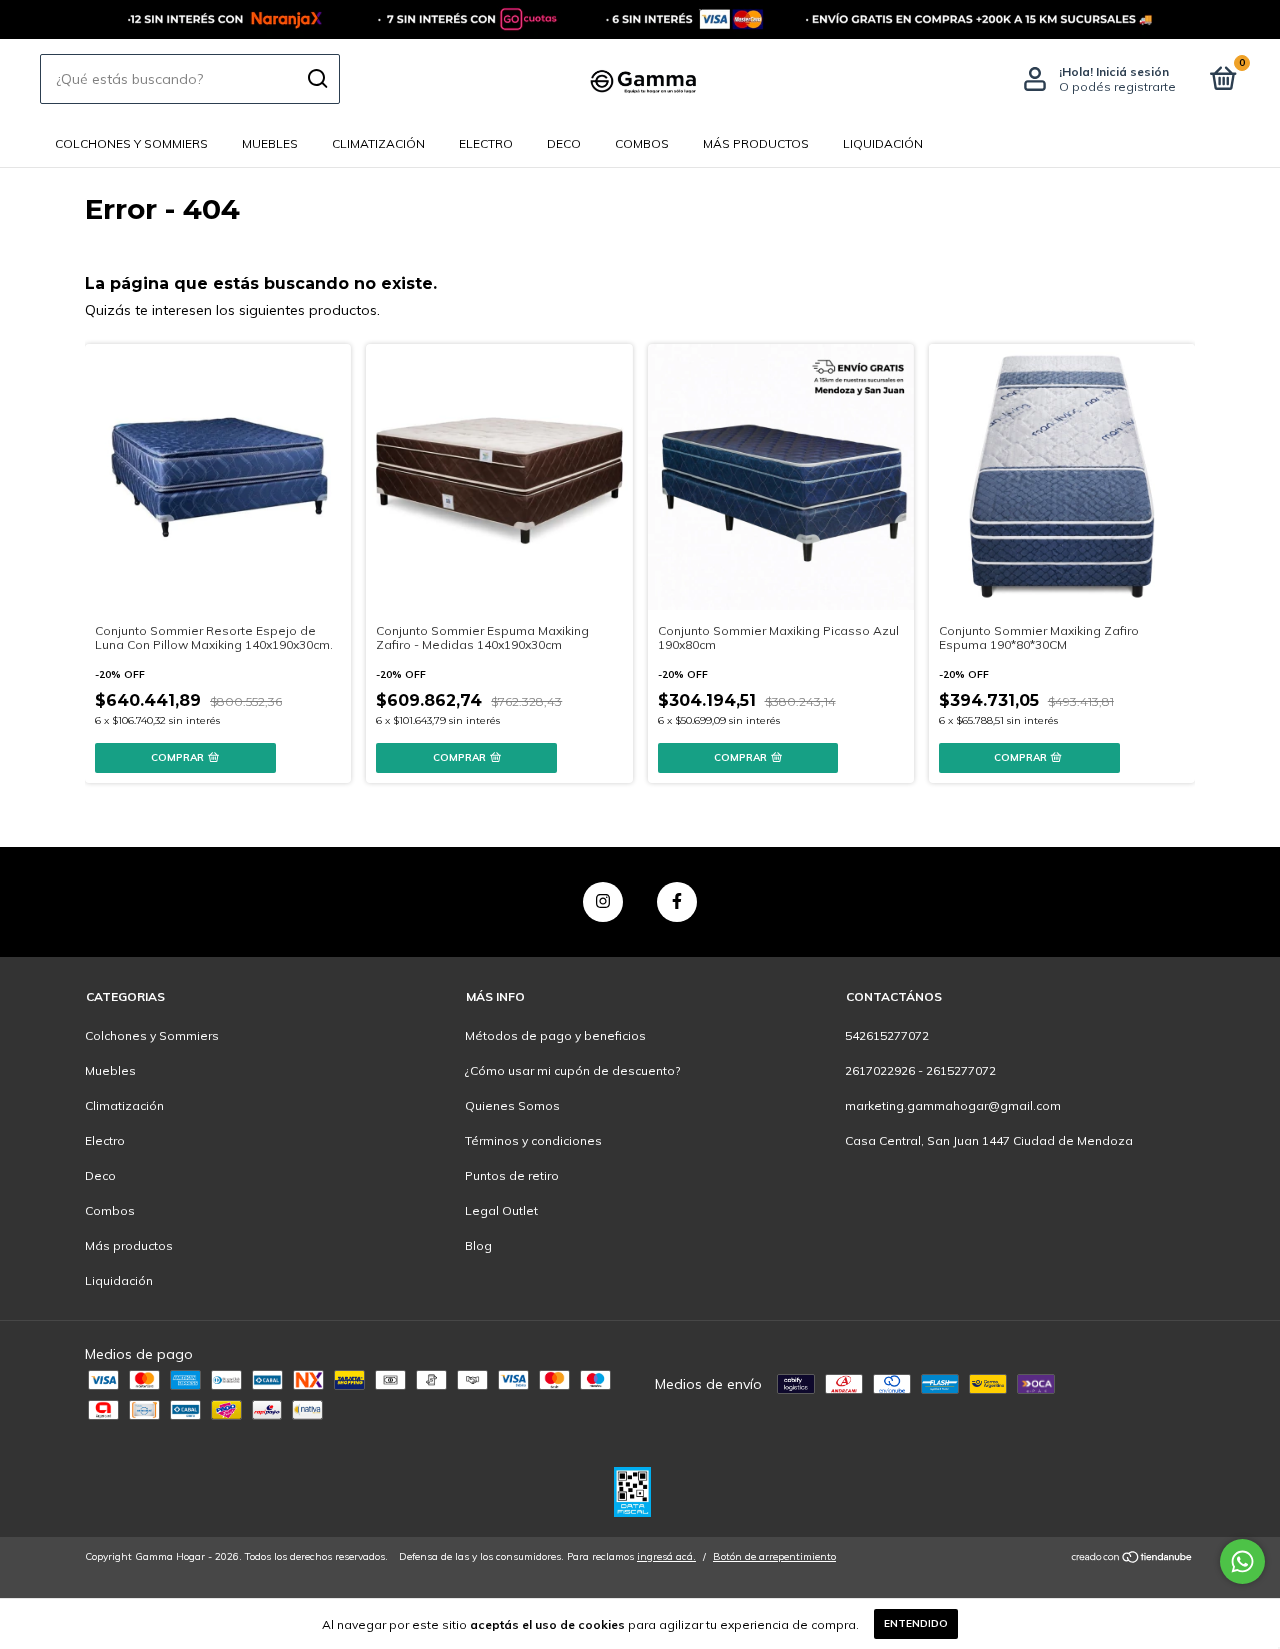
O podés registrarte (1117, 86)
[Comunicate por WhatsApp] (1242, 1561)
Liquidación (883, 143)
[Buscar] (316, 79)
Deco (564, 143)
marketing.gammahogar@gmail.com (953, 1105)
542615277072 (887, 1035)
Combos (642, 143)
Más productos (756, 143)
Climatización (378, 143)
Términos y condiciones (533, 1140)
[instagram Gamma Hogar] (603, 902)
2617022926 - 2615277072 (920, 1070)
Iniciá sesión (1132, 71)
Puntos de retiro (512, 1175)
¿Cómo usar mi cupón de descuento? (572, 1070)
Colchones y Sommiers (131, 143)
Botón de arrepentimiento (774, 1556)
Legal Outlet (501, 1210)
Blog (478, 1245)
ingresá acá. (666, 1556)
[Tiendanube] (1132, 1559)
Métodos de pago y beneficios (555, 1035)
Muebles (270, 143)
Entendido (916, 1623)
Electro (486, 143)
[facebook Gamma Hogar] (677, 902)
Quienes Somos (512, 1105)
